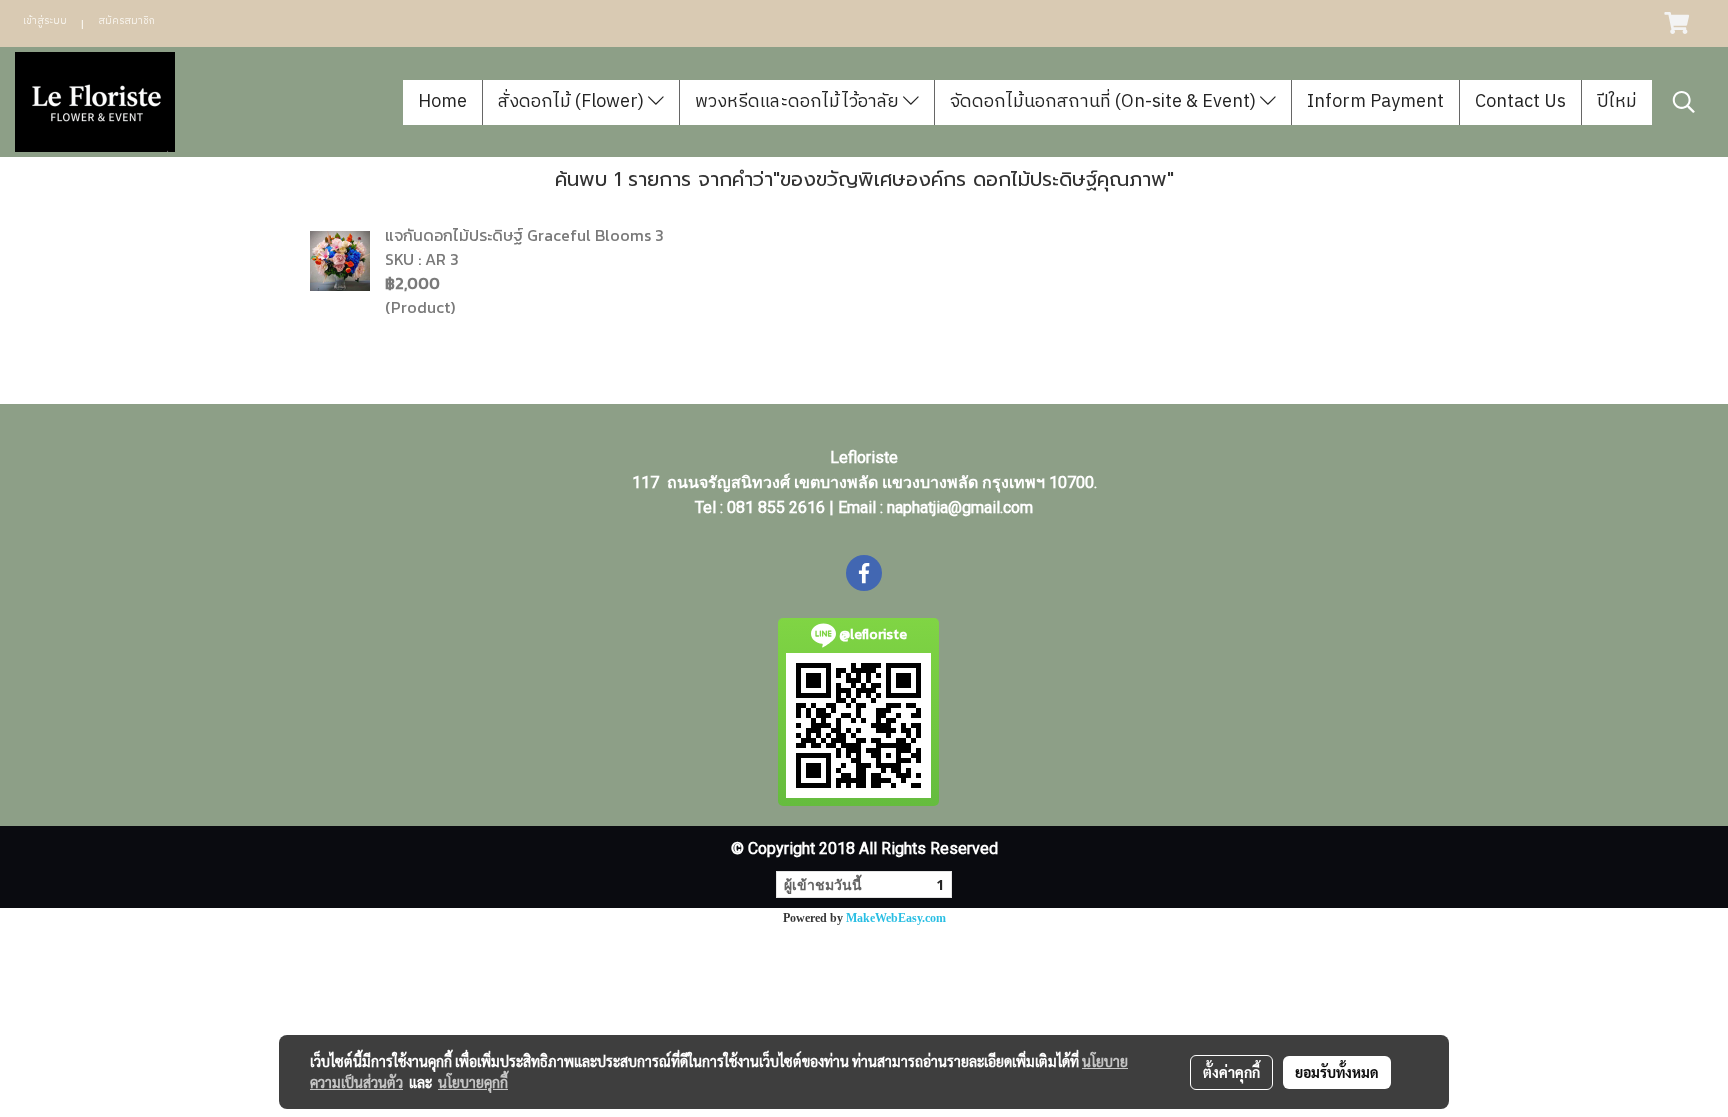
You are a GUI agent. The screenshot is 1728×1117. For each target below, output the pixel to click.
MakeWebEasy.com (896, 918)
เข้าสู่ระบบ (45, 21)
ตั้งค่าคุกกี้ (1231, 1072)
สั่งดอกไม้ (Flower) (573, 102)
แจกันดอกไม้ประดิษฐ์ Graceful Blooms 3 (524, 235)
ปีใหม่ (1617, 102)
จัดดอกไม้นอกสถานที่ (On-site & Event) (1105, 102)
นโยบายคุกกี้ (473, 1082)
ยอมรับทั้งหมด (1337, 1072)
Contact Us (1520, 102)
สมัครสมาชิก (126, 21)
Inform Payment (1375, 102)
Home (442, 102)
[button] (1684, 102)
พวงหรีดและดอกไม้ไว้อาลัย (799, 102)
